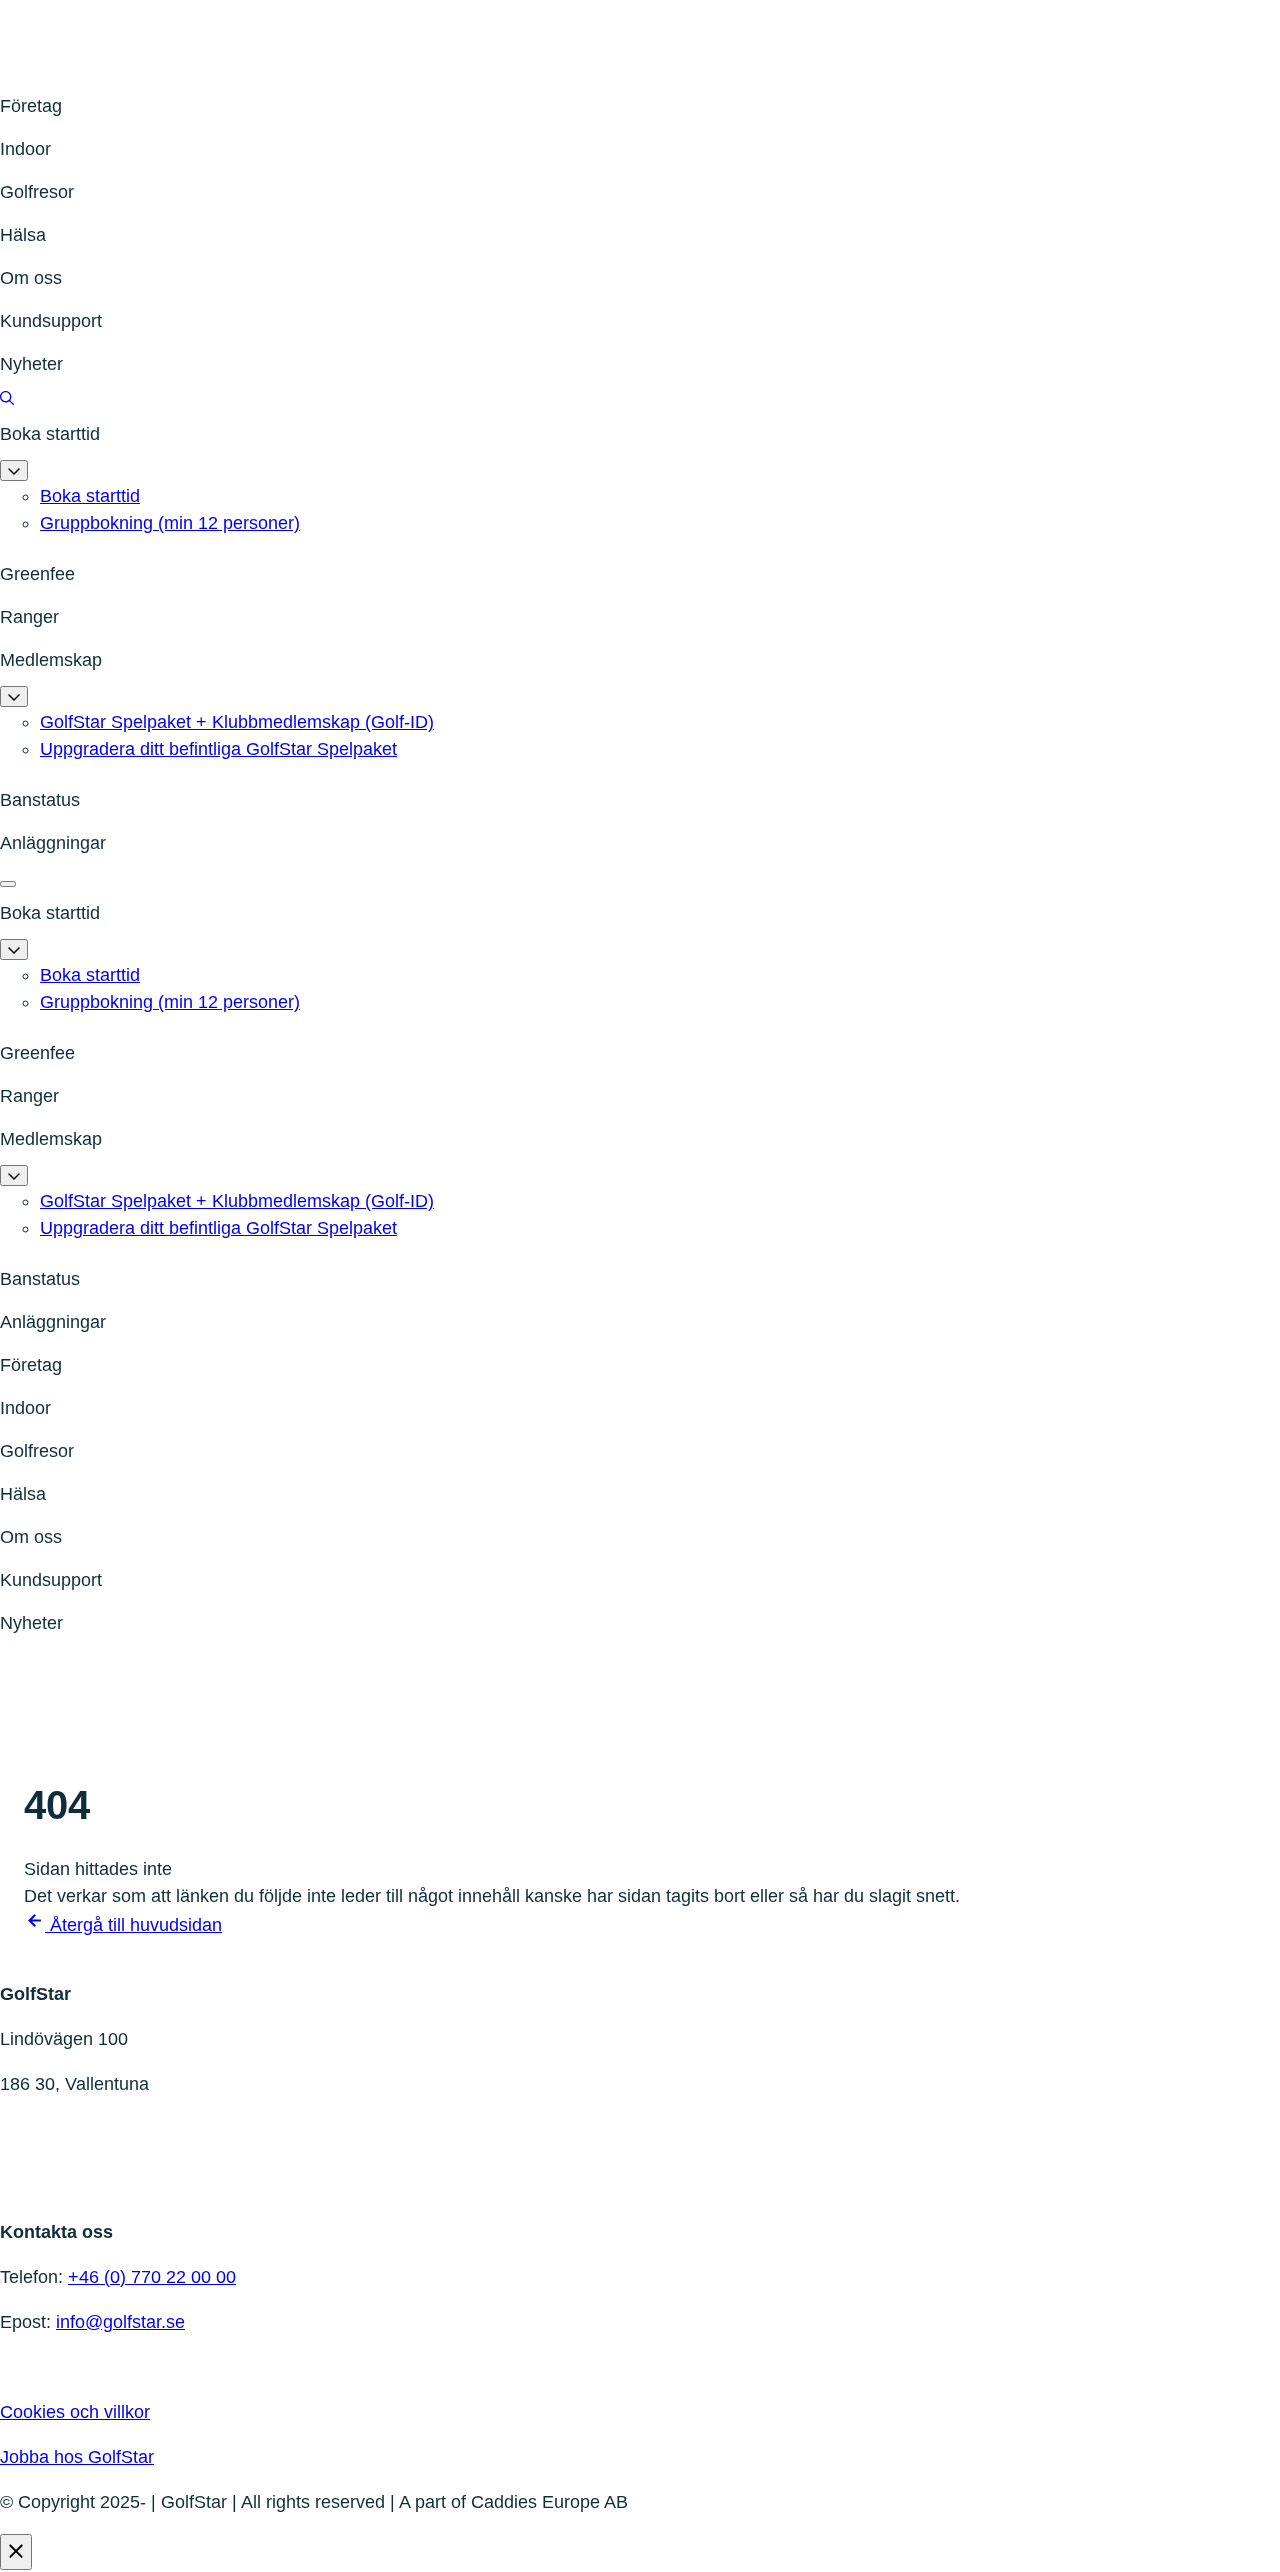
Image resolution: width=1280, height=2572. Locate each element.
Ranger (29, 617)
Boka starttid (50, 434)
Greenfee (37, 574)
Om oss (31, 278)
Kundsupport (51, 321)
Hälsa (23, 235)
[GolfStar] (99, 71)
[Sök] (7, 399)
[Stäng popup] (16, 2552)
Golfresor (37, 192)
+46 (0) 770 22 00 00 (152, 2277)
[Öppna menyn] (8, 884)
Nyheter (31, 364)
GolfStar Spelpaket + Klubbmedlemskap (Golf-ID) (237, 722)
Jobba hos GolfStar (77, 2457)
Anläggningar (53, 843)
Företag (31, 106)
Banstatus (40, 800)
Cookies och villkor (75, 2412)
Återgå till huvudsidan (133, 1925)
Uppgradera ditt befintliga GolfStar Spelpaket (218, 749)
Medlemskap (51, 660)
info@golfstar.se (120, 2322)
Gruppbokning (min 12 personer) (170, 523)
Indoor (25, 149)
